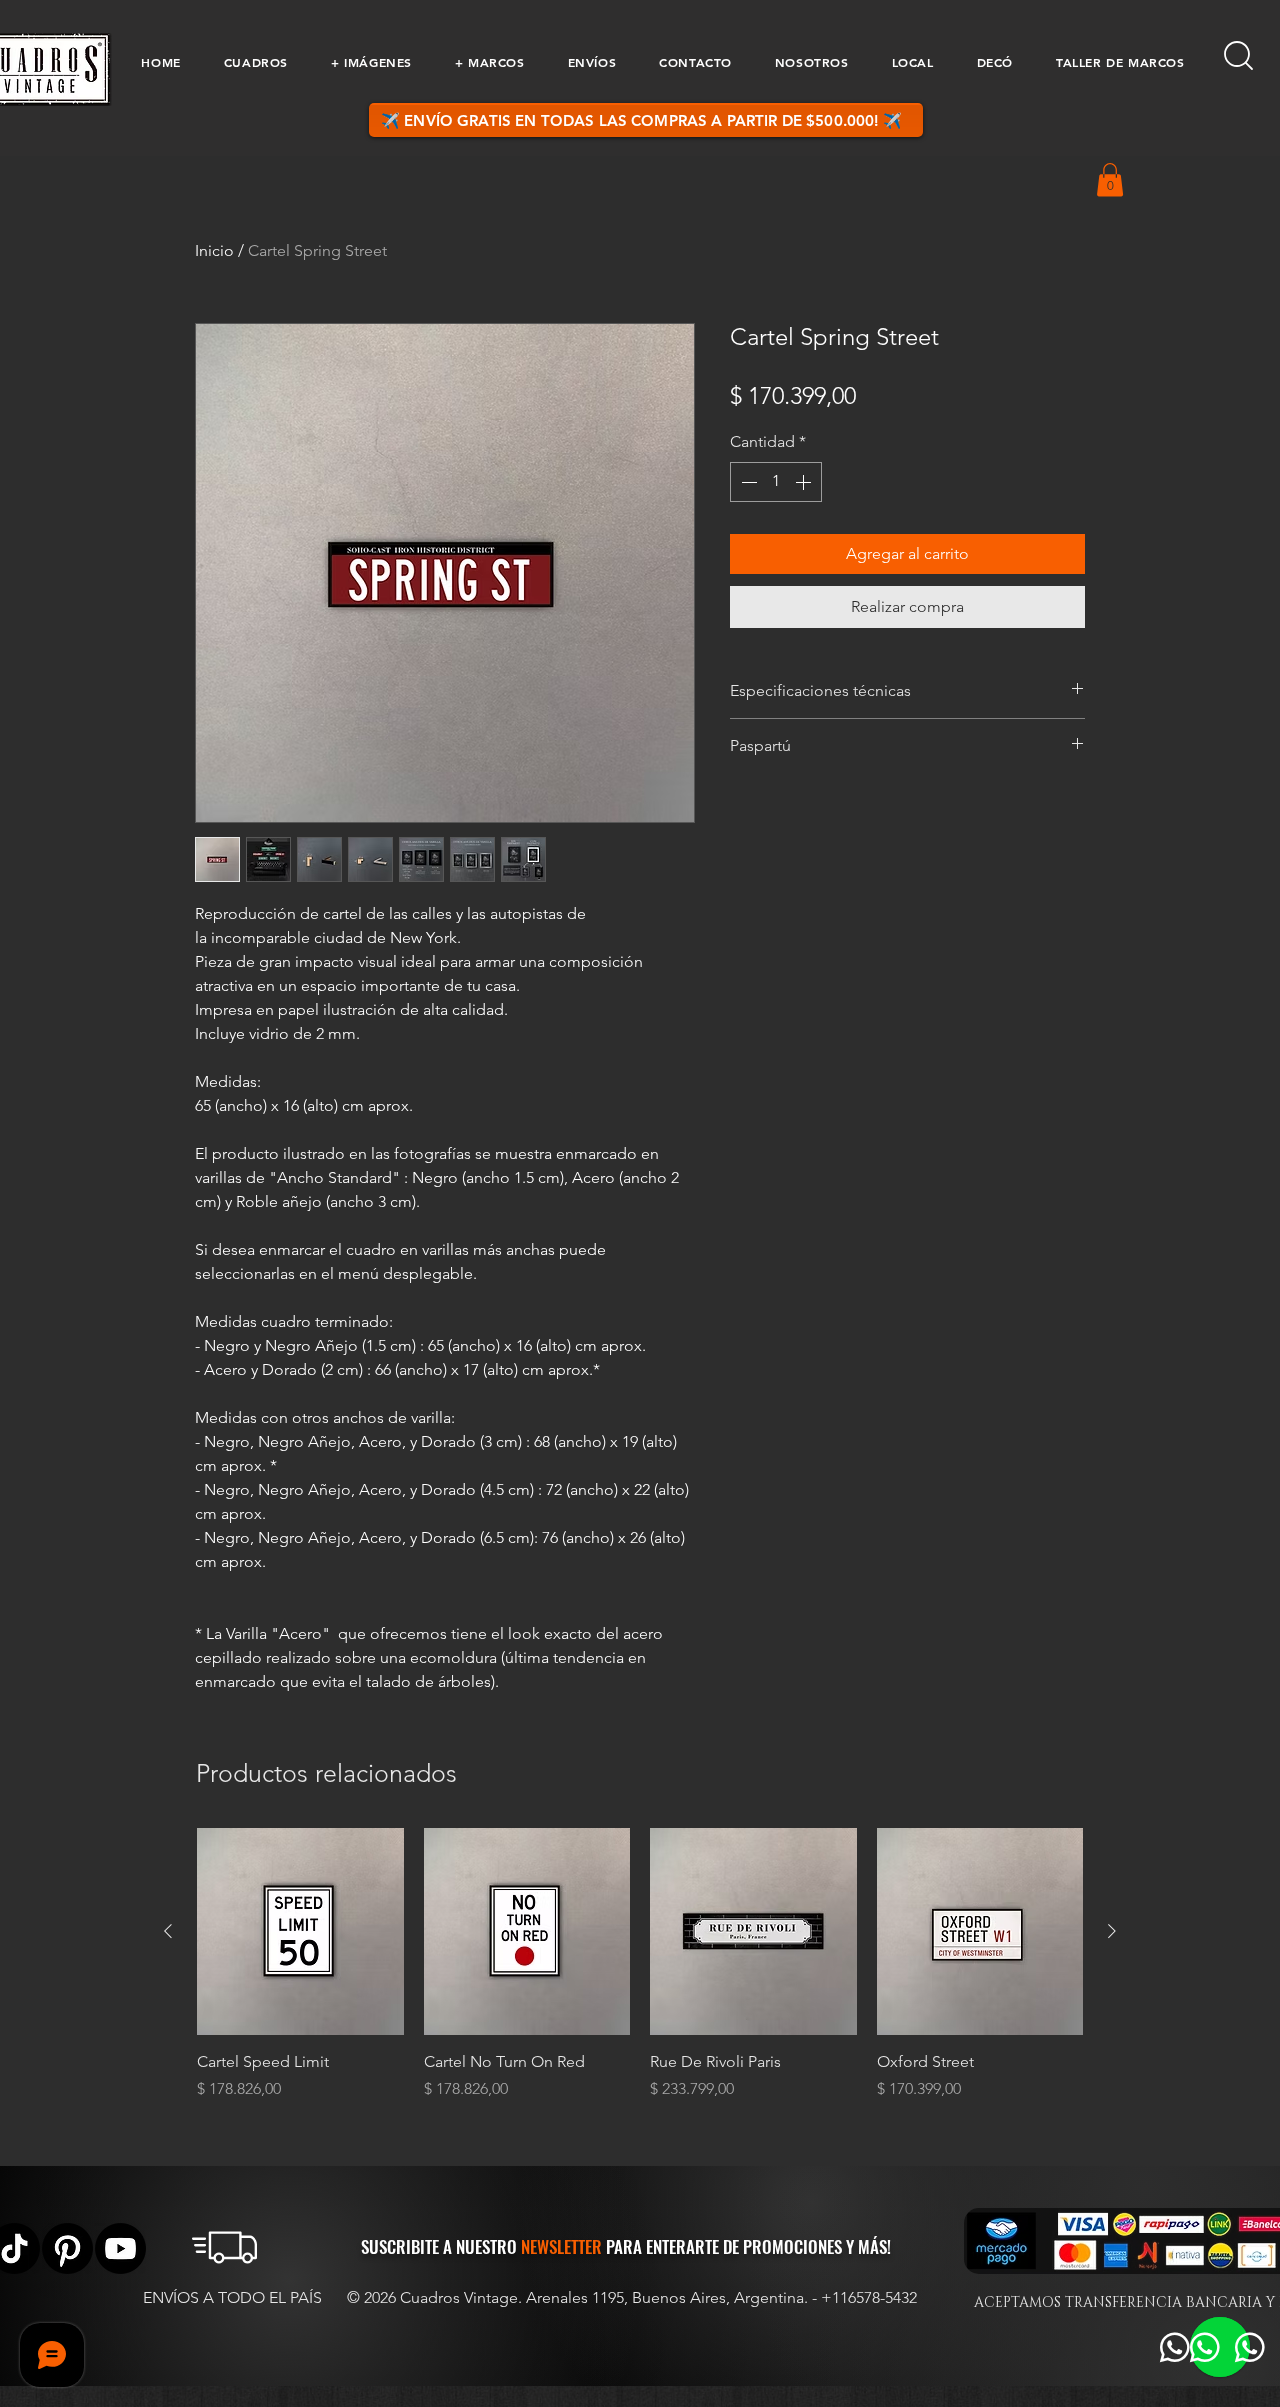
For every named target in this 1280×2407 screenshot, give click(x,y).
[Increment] (805, 482)
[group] (640, 1964)
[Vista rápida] (300, 1931)
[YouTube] (120, 2248)
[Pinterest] (67, 2248)
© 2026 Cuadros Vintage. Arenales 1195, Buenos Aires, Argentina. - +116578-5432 (632, 2297)
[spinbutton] (776, 482)
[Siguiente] (1112, 1931)
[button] (255, 62)
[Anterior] (168, 1931)
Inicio (214, 250)
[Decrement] (747, 482)
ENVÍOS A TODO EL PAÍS (232, 2297)
